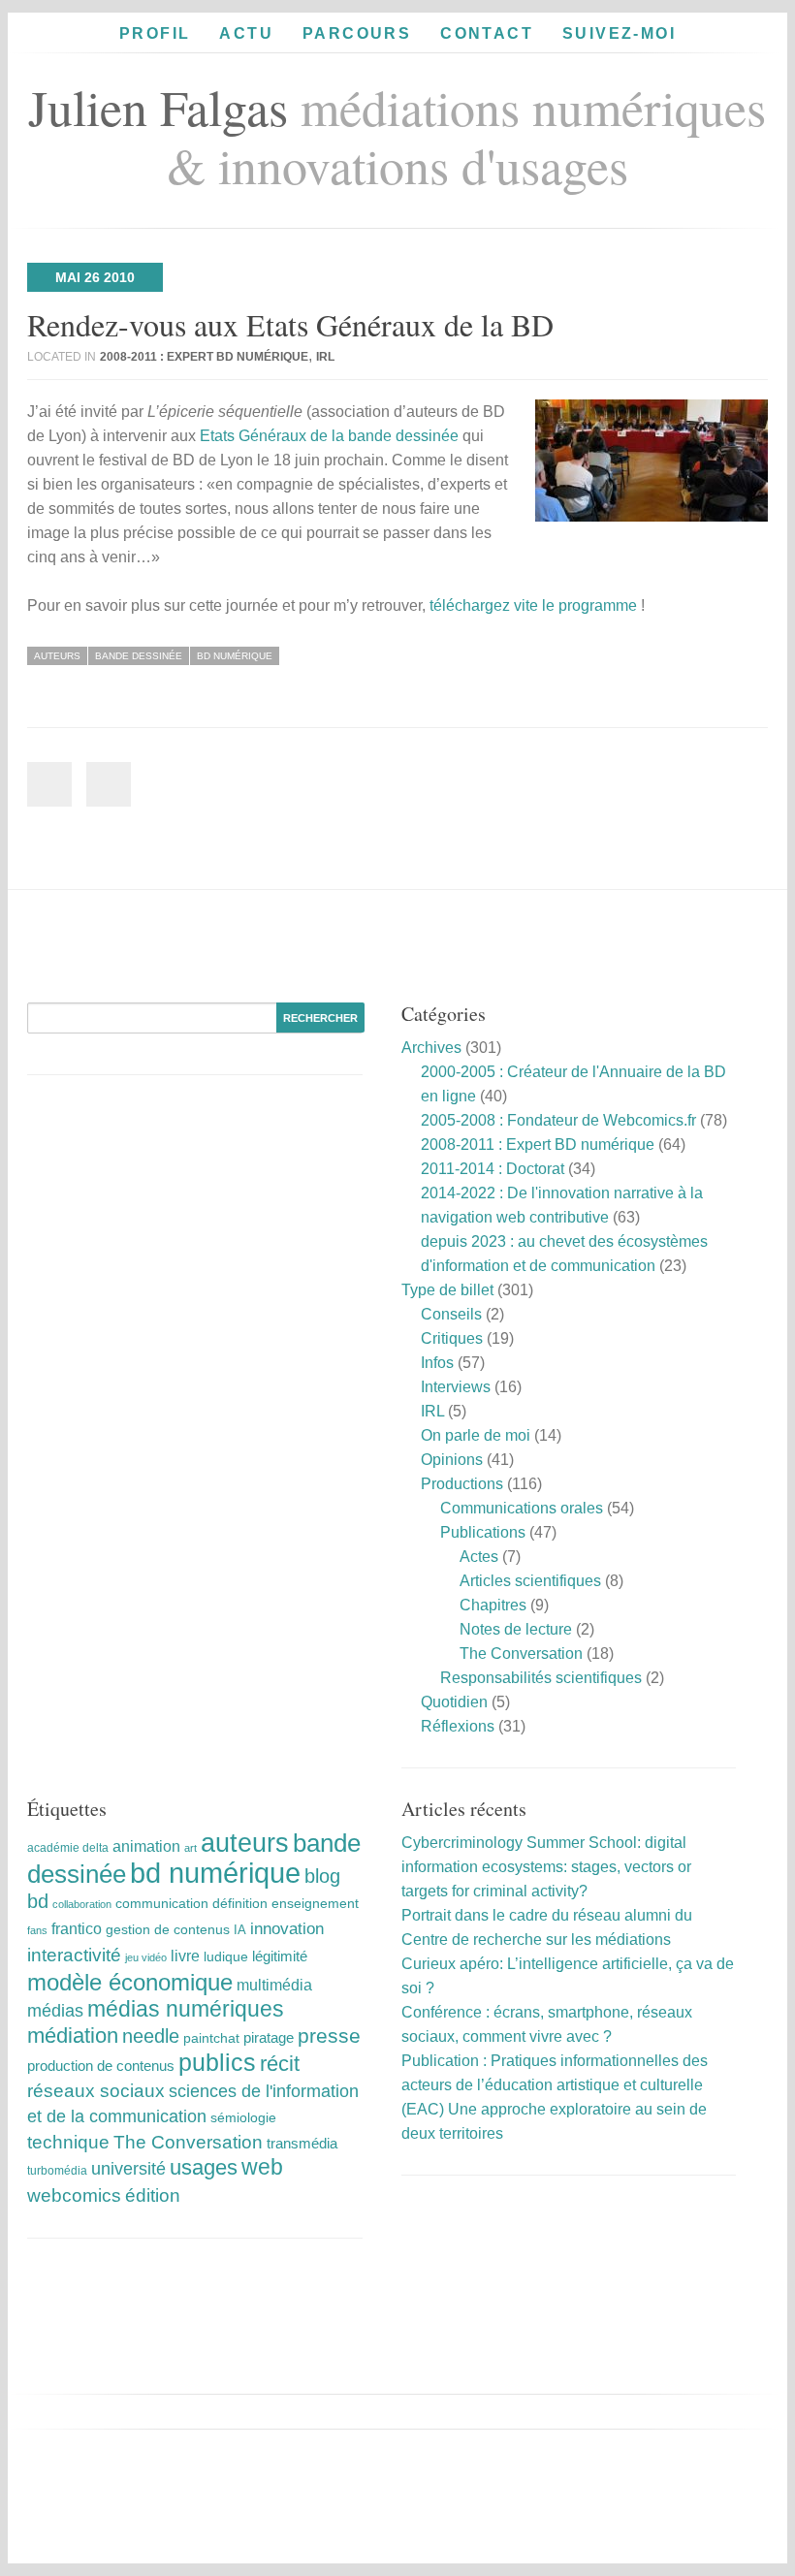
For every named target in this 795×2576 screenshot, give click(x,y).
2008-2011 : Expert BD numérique (204, 357)
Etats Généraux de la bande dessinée (329, 436)
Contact (487, 33)
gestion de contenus (168, 1930)
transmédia (302, 2143)
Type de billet (447, 1290)
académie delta (68, 1848)
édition (153, 2195)
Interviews (456, 1387)
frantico (77, 1928)
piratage (269, 2037)
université (128, 2169)
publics (217, 2063)
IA (240, 1930)
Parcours (357, 33)
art (191, 1848)
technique (68, 2142)
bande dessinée (139, 656)
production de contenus (101, 2066)
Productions (462, 1484)
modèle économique (130, 1982)
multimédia (274, 1985)
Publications (483, 1532)
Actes (479, 1557)
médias (55, 2011)
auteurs (57, 656)
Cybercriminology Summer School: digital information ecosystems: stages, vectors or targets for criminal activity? (546, 1867)
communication (162, 1904)
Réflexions (458, 1726)
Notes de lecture (516, 1629)
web (262, 2167)
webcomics (74, 2195)
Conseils (451, 1314)
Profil (155, 33)
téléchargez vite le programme (533, 605)
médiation (73, 2035)
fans (37, 1930)
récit (280, 2064)
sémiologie (243, 2117)
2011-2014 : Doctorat (493, 1169)
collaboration (82, 1904)
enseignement (315, 1903)
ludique (226, 1956)
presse (329, 2035)
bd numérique (235, 656)
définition (240, 1903)
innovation (287, 1929)
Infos (437, 1363)
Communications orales (522, 1508)
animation (146, 1846)
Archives (431, 1048)
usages (204, 2167)
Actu (246, 33)
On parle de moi (476, 1435)
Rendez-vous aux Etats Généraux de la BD (290, 324)
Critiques (452, 1338)
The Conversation (521, 1654)
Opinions (452, 1460)
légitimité (280, 1956)
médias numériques (186, 2009)
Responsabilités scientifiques (541, 1678)
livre (185, 1956)
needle (151, 2036)
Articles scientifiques (530, 1581)
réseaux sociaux (96, 2091)
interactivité (74, 1955)
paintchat (211, 2038)
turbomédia (57, 2171)
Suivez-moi (619, 33)
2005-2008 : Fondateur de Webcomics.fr (558, 1120)
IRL (325, 357)
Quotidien (454, 1702)
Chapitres (493, 1605)
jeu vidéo (146, 1957)
